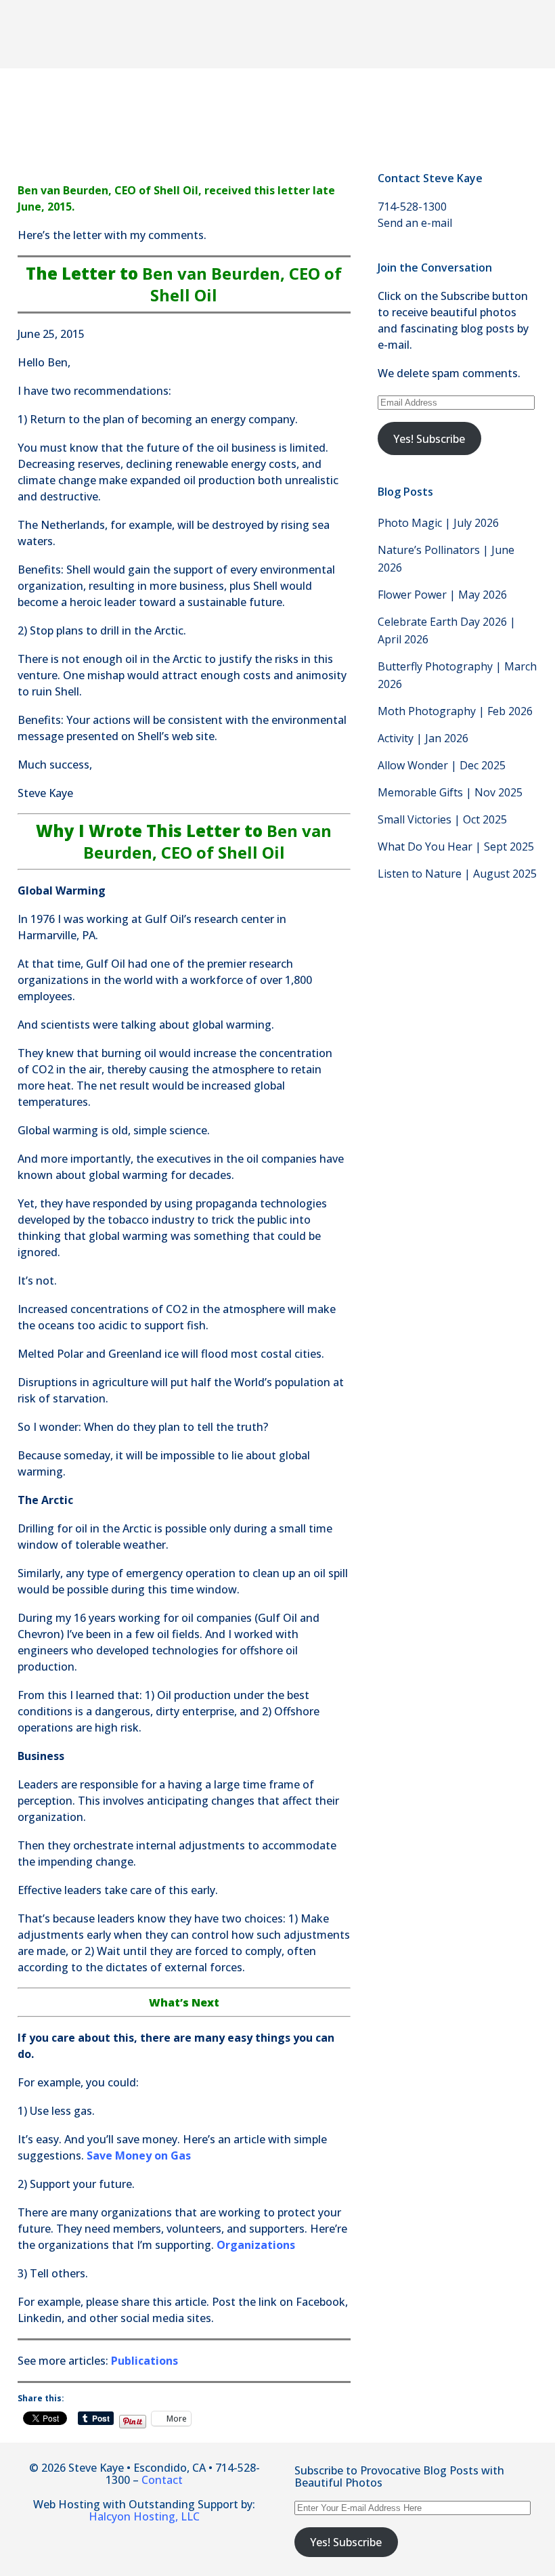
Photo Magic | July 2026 (438, 523)
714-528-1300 (412, 207)
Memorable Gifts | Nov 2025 (450, 792)
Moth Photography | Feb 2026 (455, 711)
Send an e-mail (415, 223)
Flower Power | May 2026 (442, 595)
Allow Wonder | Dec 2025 (442, 765)
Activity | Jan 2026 (423, 738)
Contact (162, 2480)
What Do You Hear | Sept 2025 (456, 846)
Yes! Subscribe (429, 439)
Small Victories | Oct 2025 (442, 819)
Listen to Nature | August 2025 (457, 874)
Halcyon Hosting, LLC (144, 2516)
